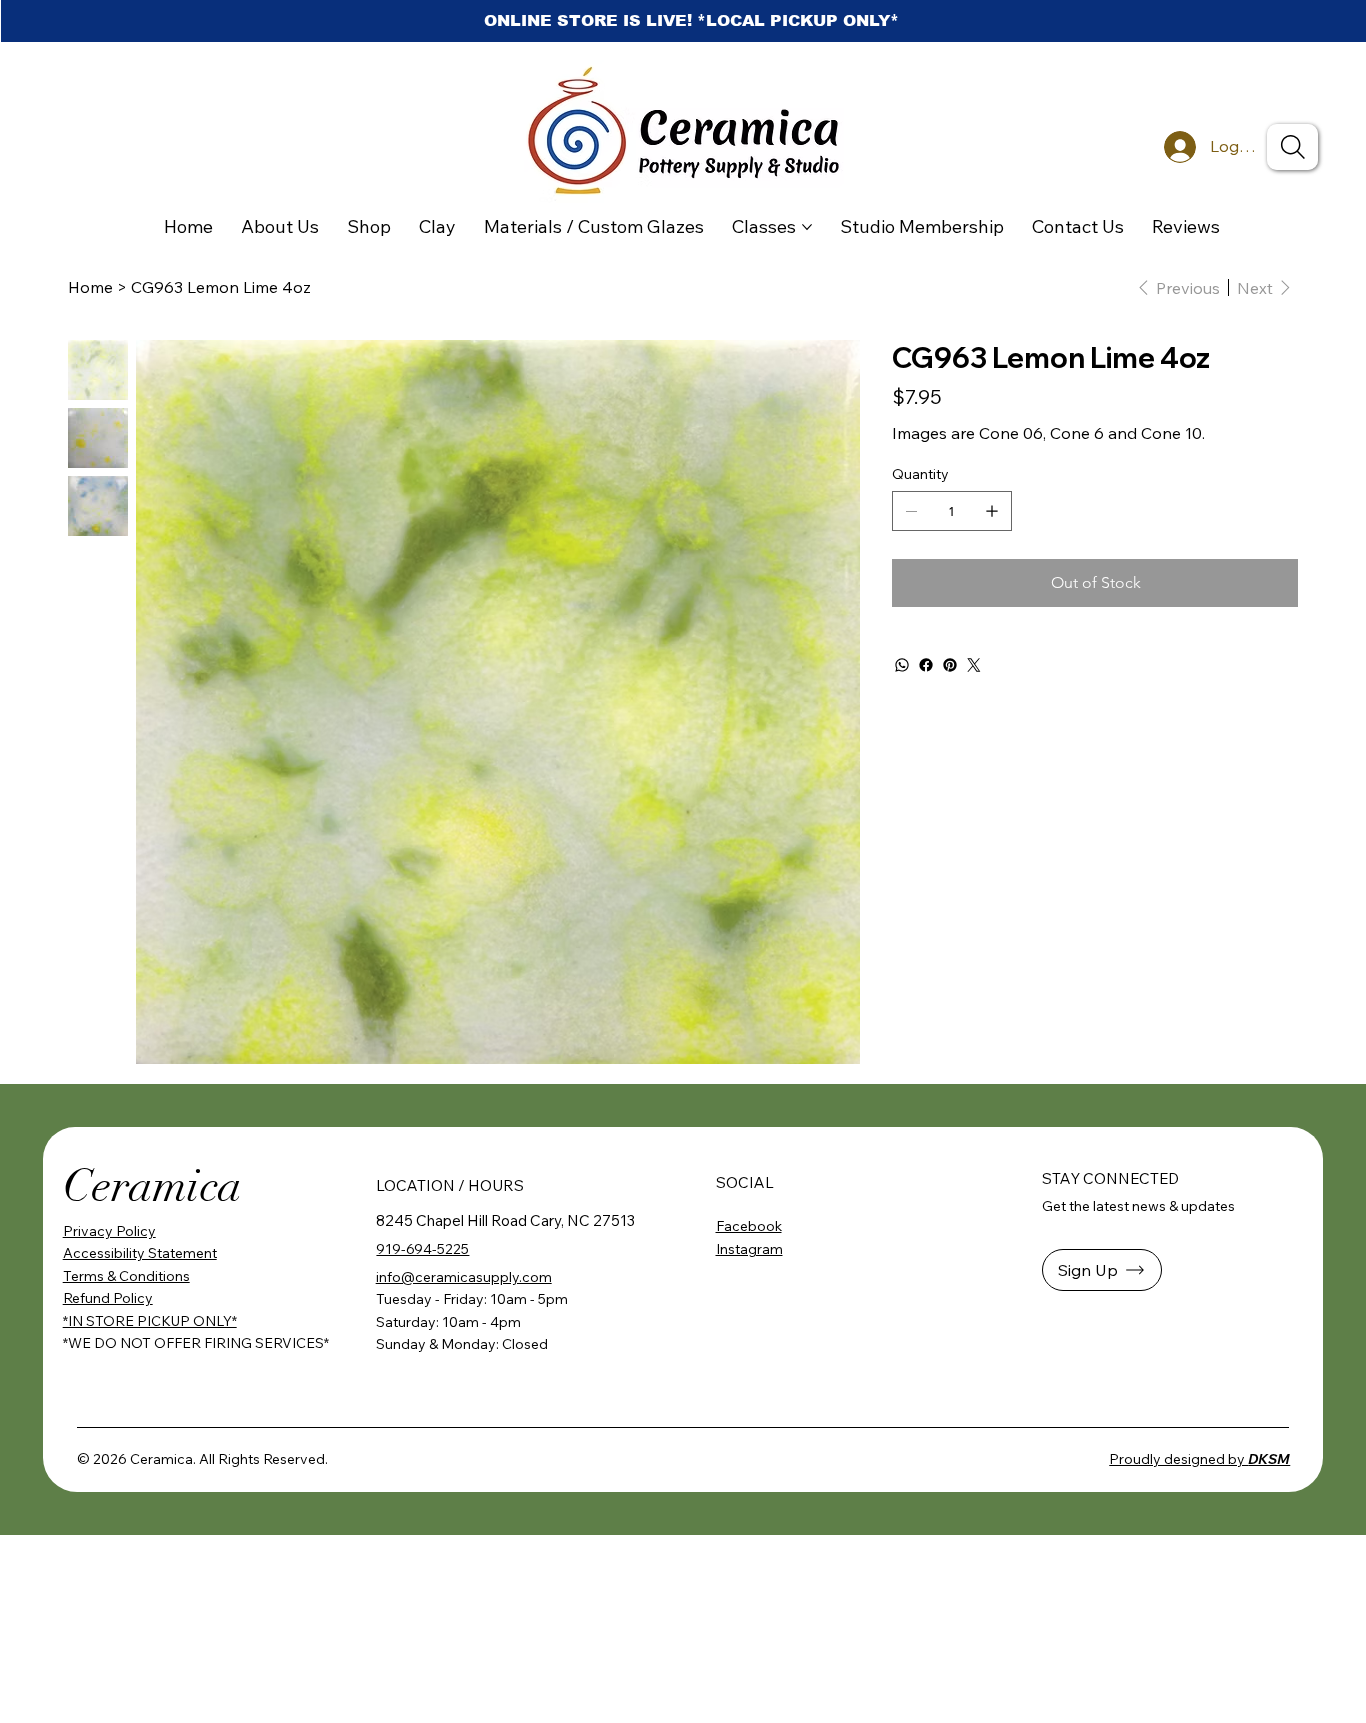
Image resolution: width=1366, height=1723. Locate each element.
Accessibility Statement (140, 1253)
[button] (1102, 1270)
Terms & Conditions (126, 1276)
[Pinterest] (950, 665)
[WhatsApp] (902, 665)
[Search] (1292, 147)
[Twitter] (974, 665)
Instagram (749, 1249)
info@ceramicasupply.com (464, 1277)
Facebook (749, 1226)
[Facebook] (926, 665)
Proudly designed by (1199, 1459)
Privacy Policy (109, 1231)
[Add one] (992, 511)
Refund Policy (108, 1298)
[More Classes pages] (807, 227)
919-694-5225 (422, 1249)
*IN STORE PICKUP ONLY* (150, 1321)
